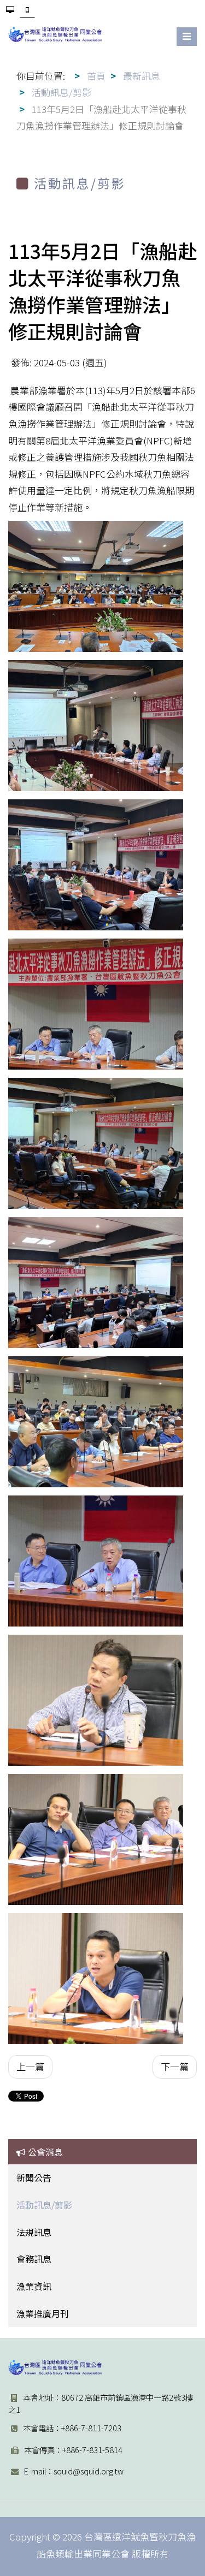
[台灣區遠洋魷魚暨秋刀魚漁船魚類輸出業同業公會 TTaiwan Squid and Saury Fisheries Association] (55, 2367)
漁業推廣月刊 (43, 2313)
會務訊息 (34, 2259)
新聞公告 (34, 2177)
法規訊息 (34, 2232)
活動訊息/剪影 (44, 2205)
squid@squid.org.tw (89, 2471)
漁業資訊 (34, 2286)
